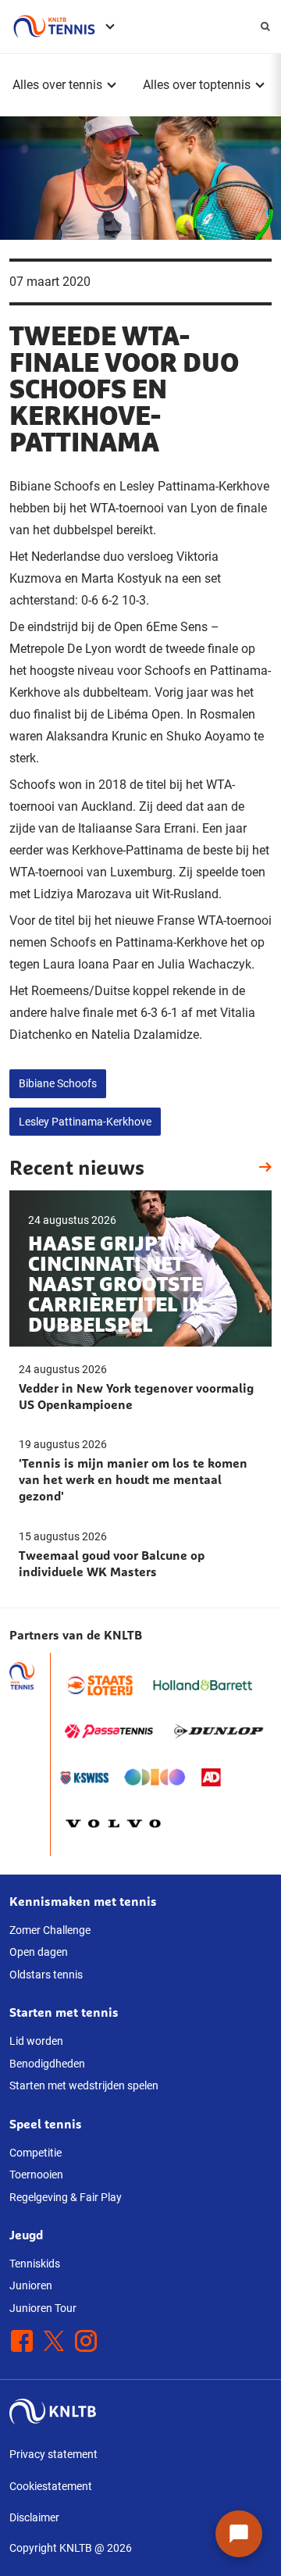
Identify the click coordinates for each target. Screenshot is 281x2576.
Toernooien (36, 2175)
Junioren (31, 2285)
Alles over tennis (57, 85)
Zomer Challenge (50, 1930)
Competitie (36, 2153)
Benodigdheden (47, 2064)
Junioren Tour (43, 2308)
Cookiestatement (51, 2486)
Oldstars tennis (46, 1975)
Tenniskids (35, 2264)
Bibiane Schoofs (58, 1083)
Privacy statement (53, 2454)
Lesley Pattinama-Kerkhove (85, 1122)
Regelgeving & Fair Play (66, 2197)
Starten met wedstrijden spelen (84, 2085)
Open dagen (39, 1952)
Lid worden (36, 2041)
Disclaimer (34, 2517)
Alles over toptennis (197, 85)
